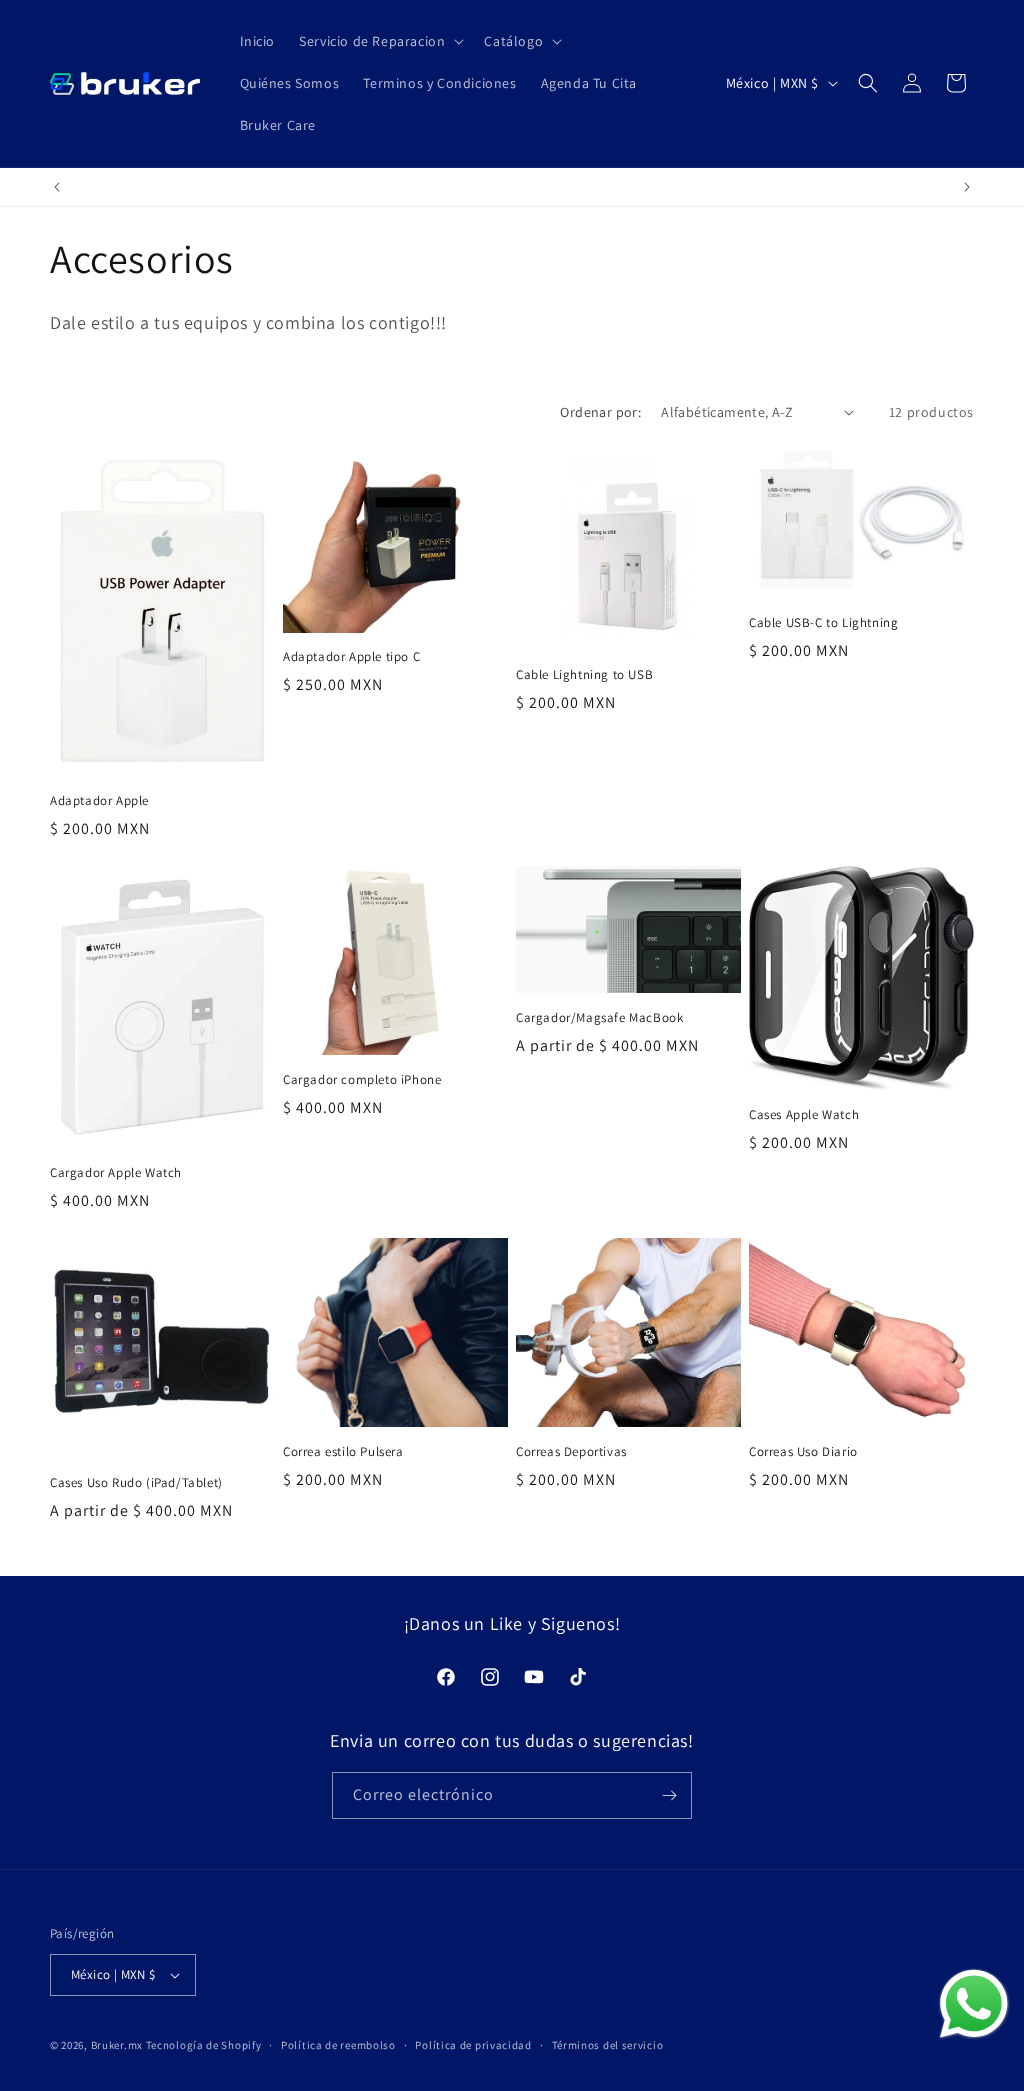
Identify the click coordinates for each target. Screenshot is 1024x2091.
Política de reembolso (338, 2045)
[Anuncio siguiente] (967, 187)
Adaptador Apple (99, 801)
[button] (379, 41)
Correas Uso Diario (803, 1452)
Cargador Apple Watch (116, 1173)
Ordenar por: (600, 412)
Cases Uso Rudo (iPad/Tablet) (136, 1483)
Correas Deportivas (571, 1452)
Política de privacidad (473, 2045)
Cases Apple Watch (804, 1115)
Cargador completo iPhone (362, 1080)
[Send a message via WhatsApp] (974, 2004)
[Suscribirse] (669, 1795)
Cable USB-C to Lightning (823, 623)
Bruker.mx (117, 2045)
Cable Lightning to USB (584, 675)
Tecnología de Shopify (204, 2045)
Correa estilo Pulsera (343, 1452)
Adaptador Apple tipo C (351, 657)
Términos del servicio (608, 2045)
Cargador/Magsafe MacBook (599, 1018)
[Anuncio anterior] (57, 187)
